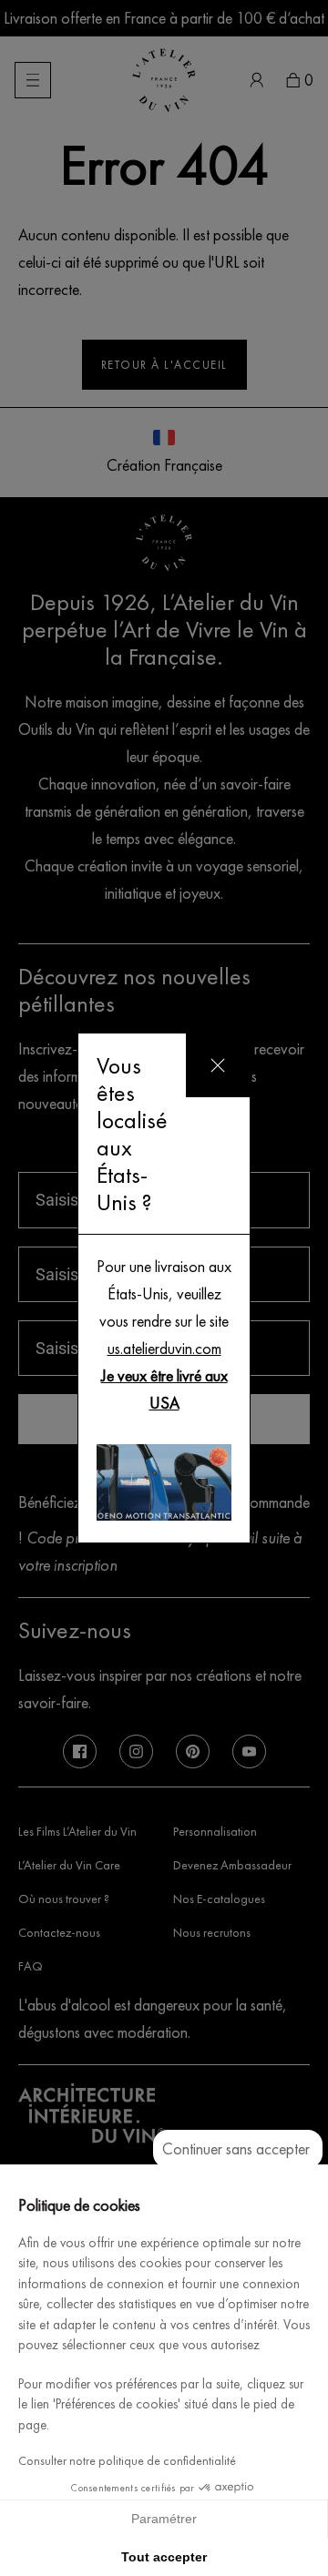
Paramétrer (164, 2519)
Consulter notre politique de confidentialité (127, 2461)
